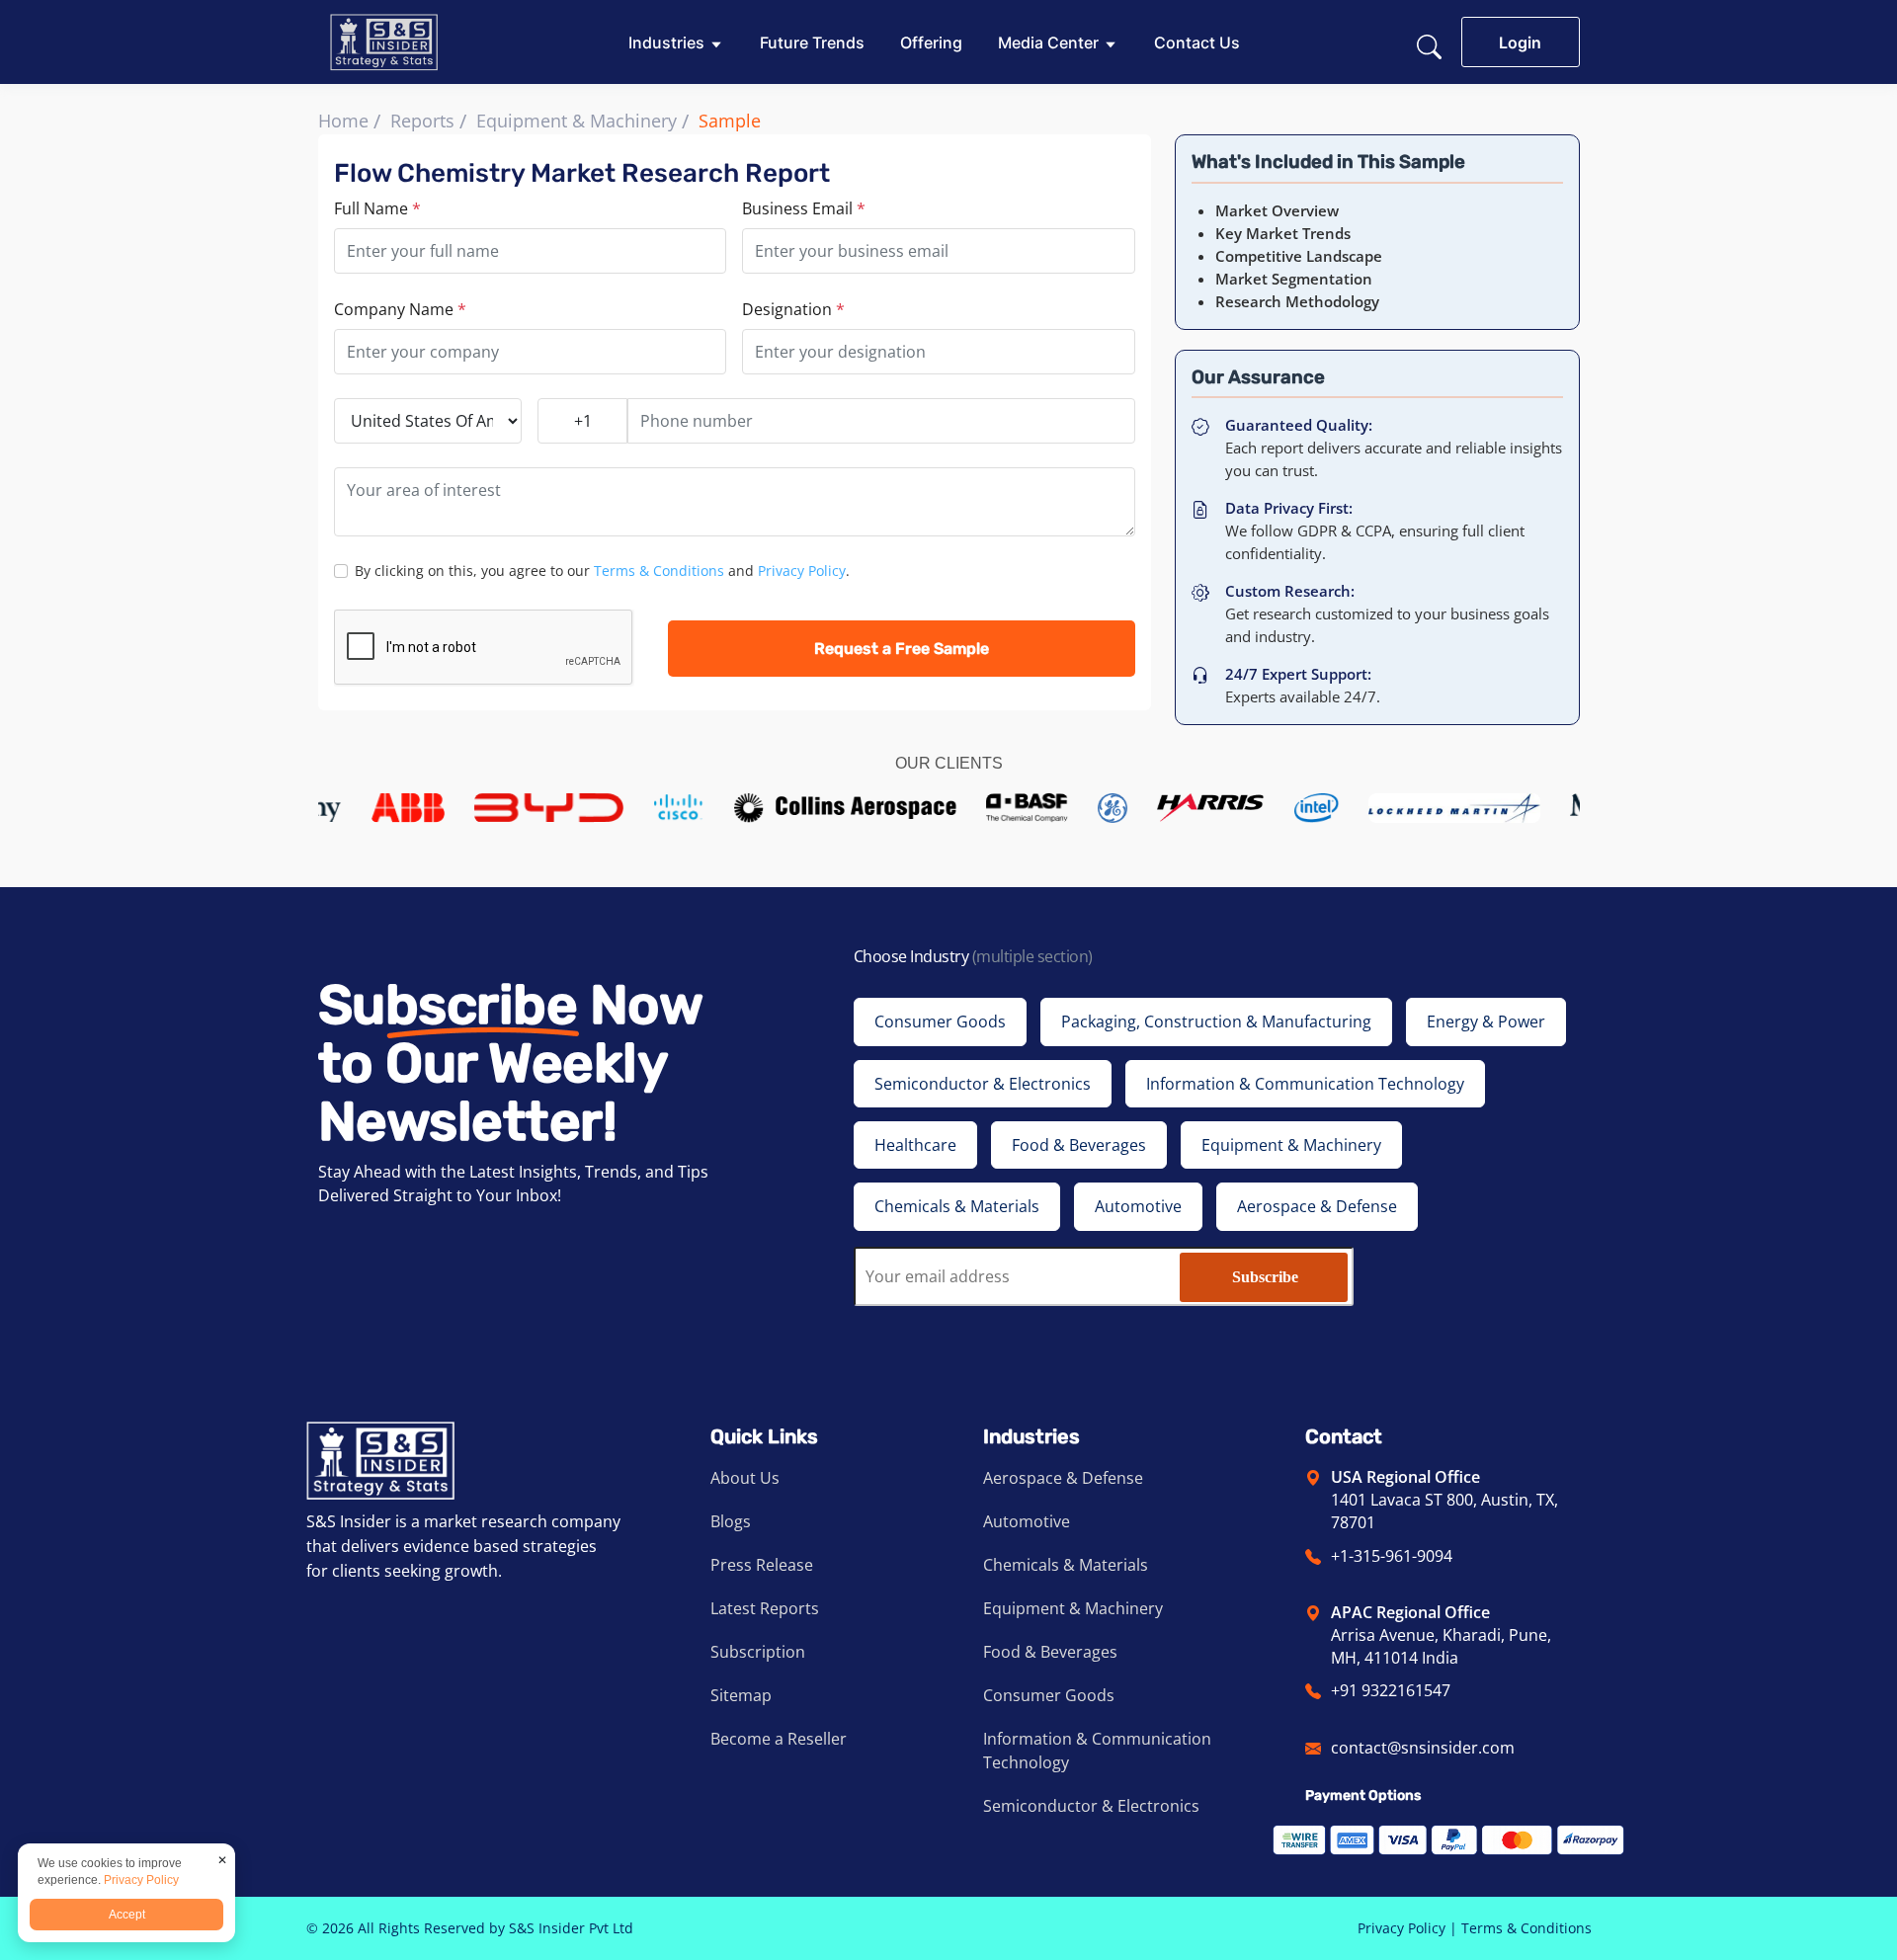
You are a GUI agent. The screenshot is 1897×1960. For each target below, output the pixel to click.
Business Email (804, 208)
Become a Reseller (779, 1739)
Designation (793, 309)
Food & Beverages (1050, 1652)
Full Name (377, 208)
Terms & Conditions (659, 571)
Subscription (758, 1652)
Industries (666, 42)
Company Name (400, 309)
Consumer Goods (1049, 1695)
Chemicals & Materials (1066, 1565)
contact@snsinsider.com (1423, 1748)
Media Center (1048, 42)
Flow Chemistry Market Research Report (582, 173)
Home (343, 121)
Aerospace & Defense (1063, 1478)
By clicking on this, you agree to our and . (602, 571)
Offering (931, 42)
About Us (745, 1478)
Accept (127, 1915)
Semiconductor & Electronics (1091, 1806)
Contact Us (1197, 42)
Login (1520, 42)
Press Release (762, 1565)
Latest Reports (765, 1608)
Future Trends (812, 42)
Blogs (731, 1521)
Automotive (1027, 1521)
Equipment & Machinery (577, 121)
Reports (422, 121)
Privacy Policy (802, 571)
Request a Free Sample (902, 649)
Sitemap (741, 1695)
